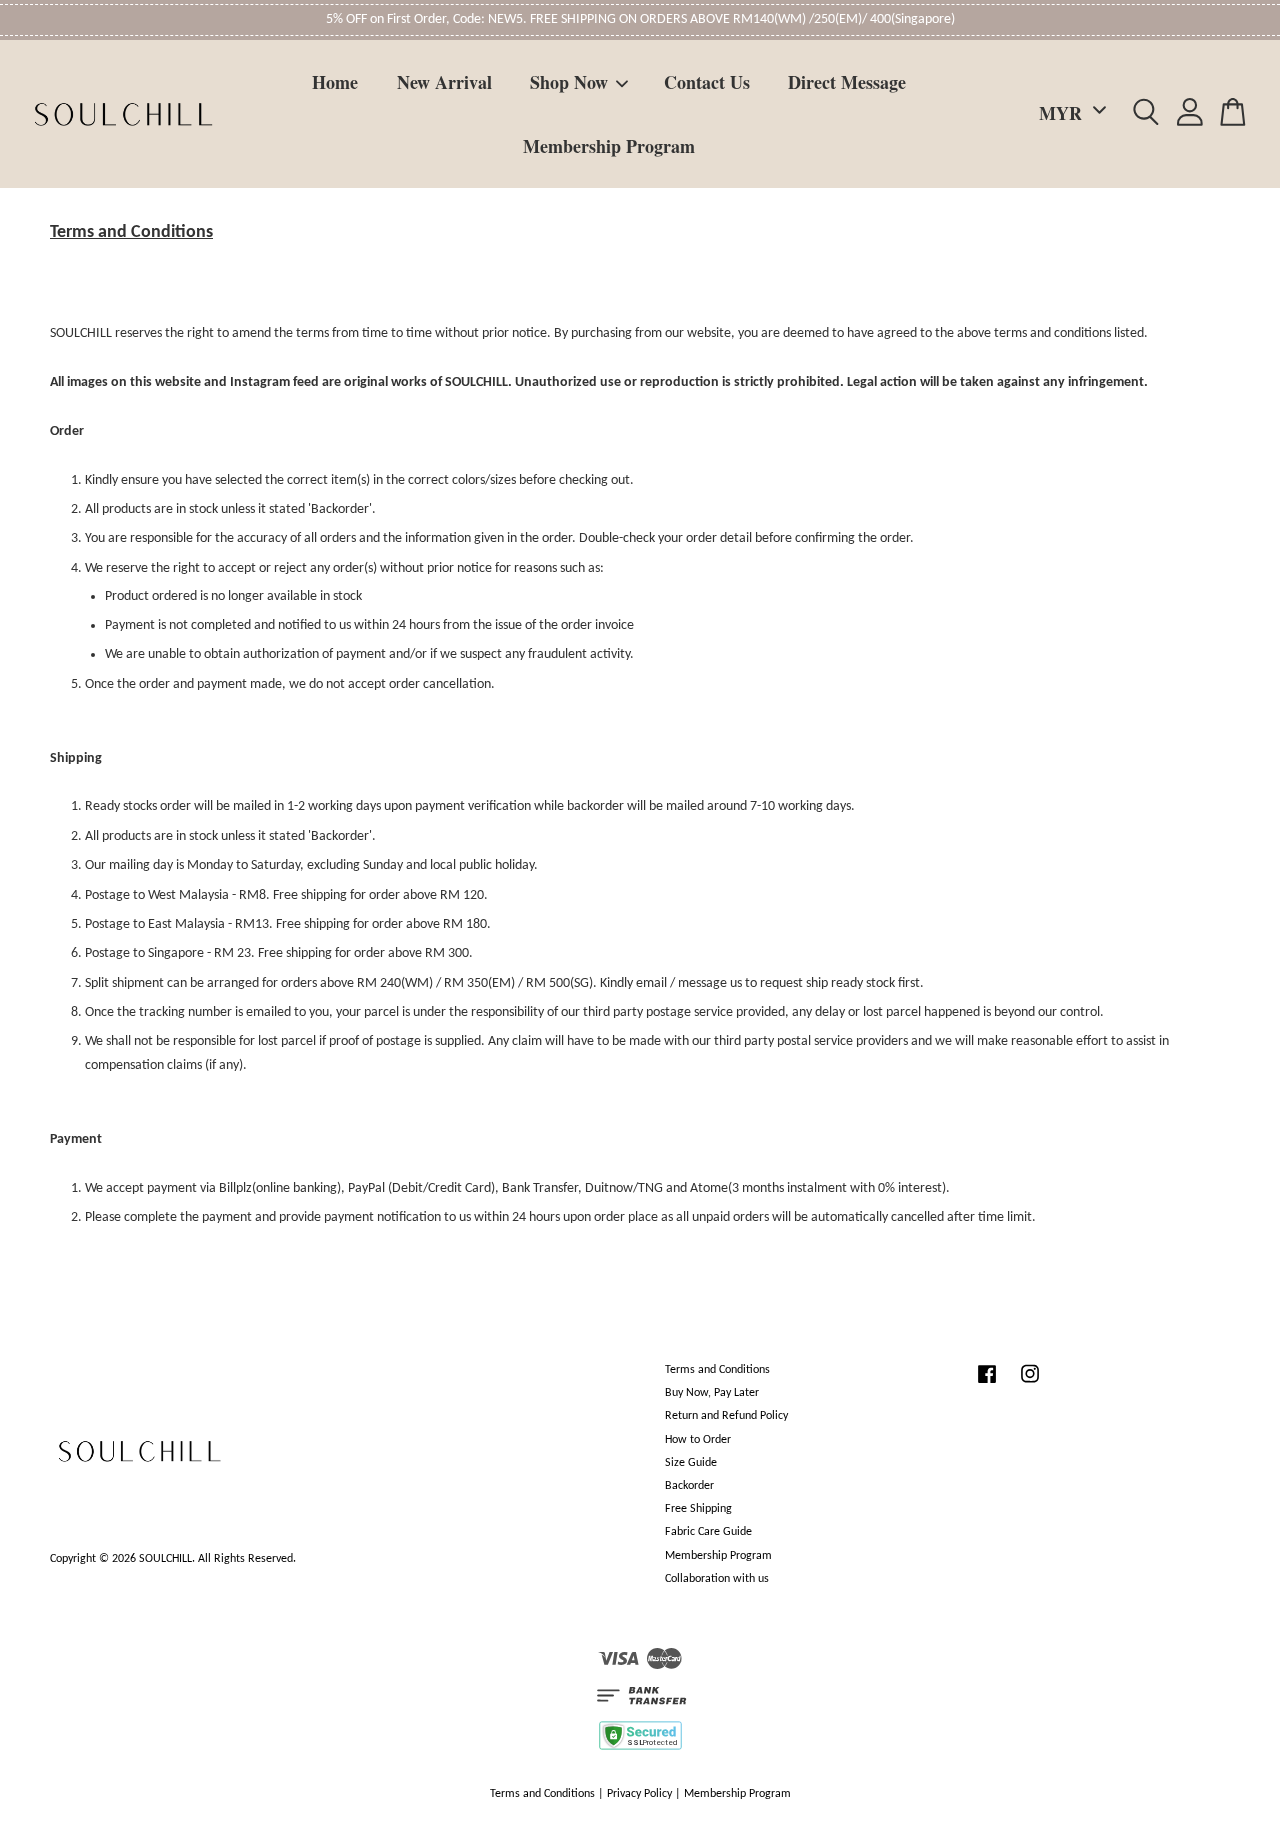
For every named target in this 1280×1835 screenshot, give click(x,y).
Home (335, 82)
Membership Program (609, 146)
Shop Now (569, 82)
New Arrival (444, 82)
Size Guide (691, 1463)
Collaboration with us (717, 1579)
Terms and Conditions (717, 1370)
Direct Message (847, 82)
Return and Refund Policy (726, 1416)
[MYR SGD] (1069, 113)
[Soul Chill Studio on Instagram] (1030, 1385)
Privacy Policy (639, 1794)
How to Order (698, 1440)
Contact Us (707, 82)
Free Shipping (698, 1509)
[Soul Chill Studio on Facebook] (987, 1385)
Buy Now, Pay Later (712, 1393)
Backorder (689, 1486)
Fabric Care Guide (708, 1532)
